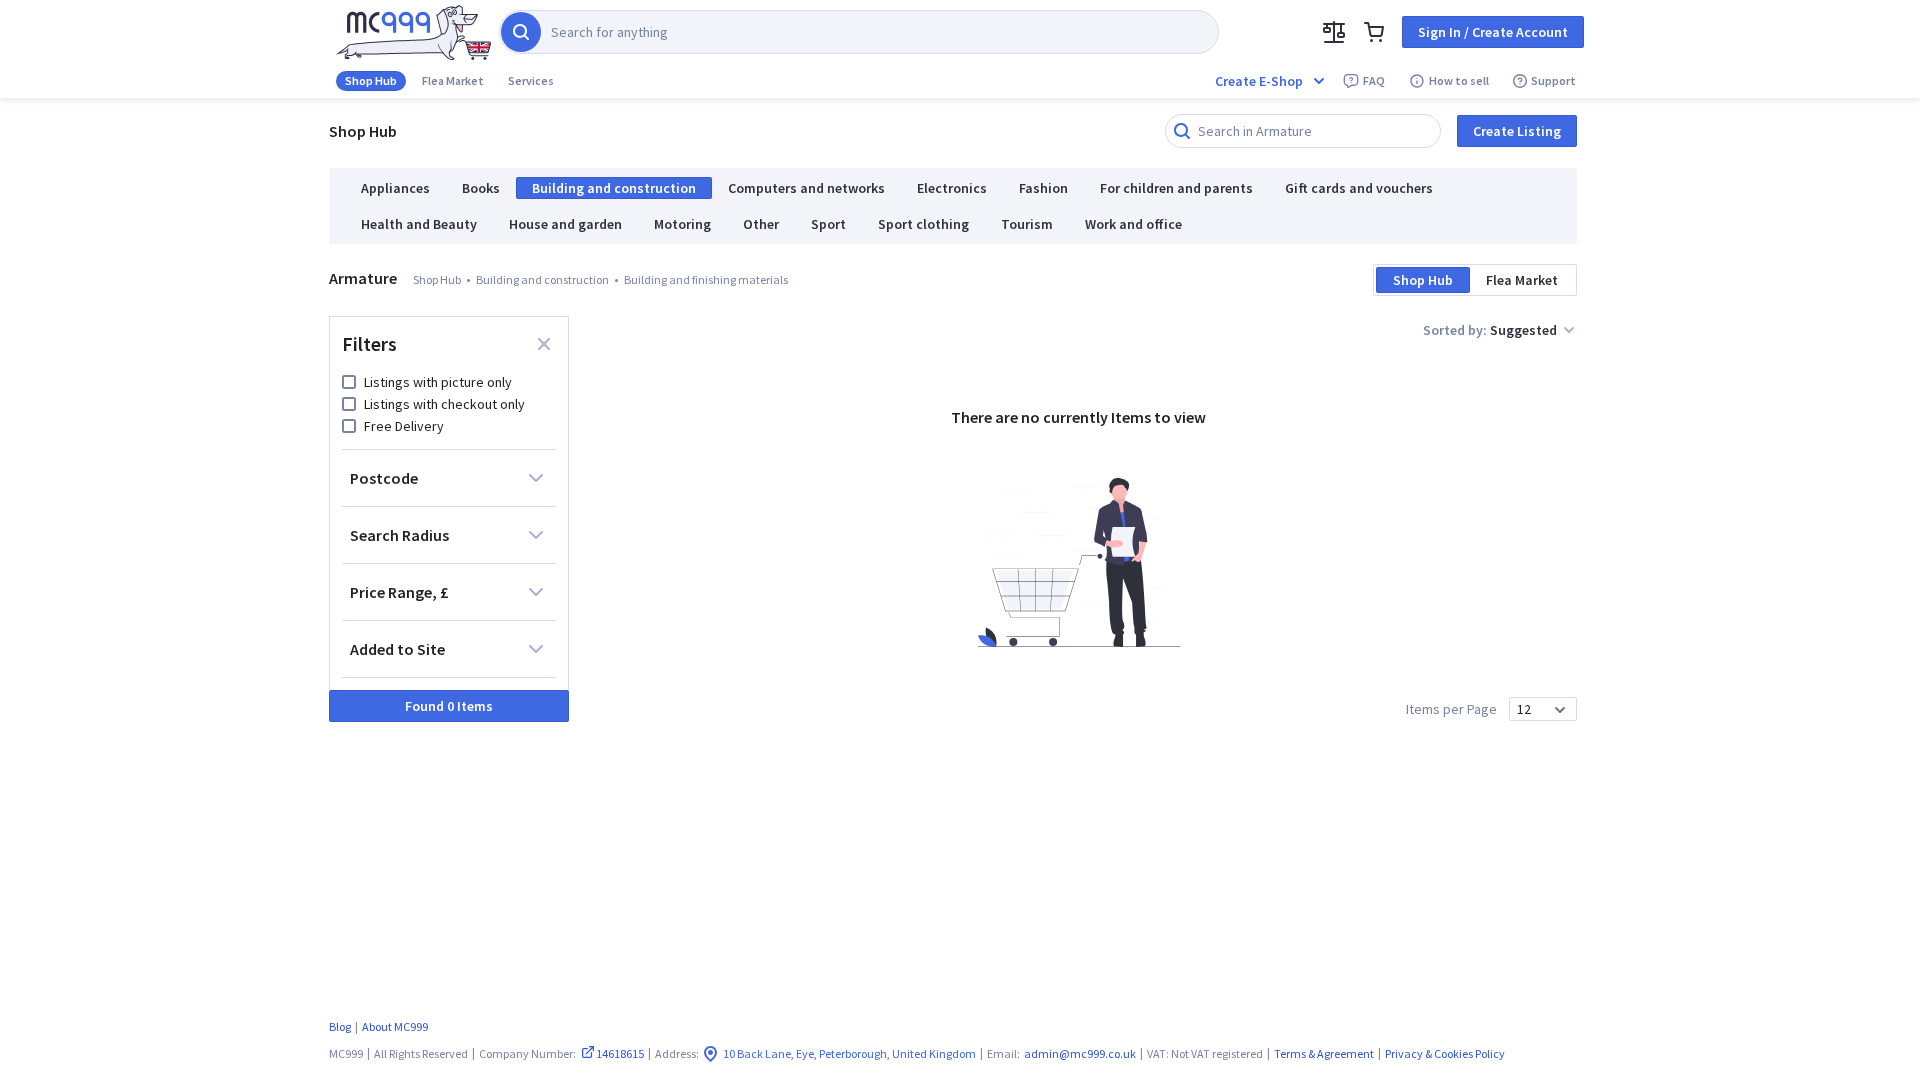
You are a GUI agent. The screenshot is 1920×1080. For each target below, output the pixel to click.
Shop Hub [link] (371, 80)
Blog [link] (340, 1026)
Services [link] (531, 80)
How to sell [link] (1459, 80)
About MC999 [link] (395, 1026)
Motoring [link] (682, 224)
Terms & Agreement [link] (1324, 1053)
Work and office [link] (1133, 224)
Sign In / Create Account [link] (1493, 32)
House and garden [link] (565, 224)
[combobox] (1531, 709)
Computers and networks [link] (806, 188)
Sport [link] (828, 224)
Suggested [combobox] (1523, 330)
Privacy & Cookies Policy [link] (1445, 1053)
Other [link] (761, 224)
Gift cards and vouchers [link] (1359, 188)
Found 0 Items (449, 706)
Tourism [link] (1027, 224)
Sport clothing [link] (923, 224)
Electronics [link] (952, 188)
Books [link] (481, 188)
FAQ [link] (1374, 80)
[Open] (1560, 710)
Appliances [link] (395, 188)
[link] (413, 32)
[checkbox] (349, 382)
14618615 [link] (620, 1053)
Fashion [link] (1043, 188)
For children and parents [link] (1176, 188)
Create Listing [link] (1517, 131)
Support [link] (1553, 80)
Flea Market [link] (453, 80)
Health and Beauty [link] (419, 224)
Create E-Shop (1259, 81)
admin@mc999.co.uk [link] (1080, 1053)
